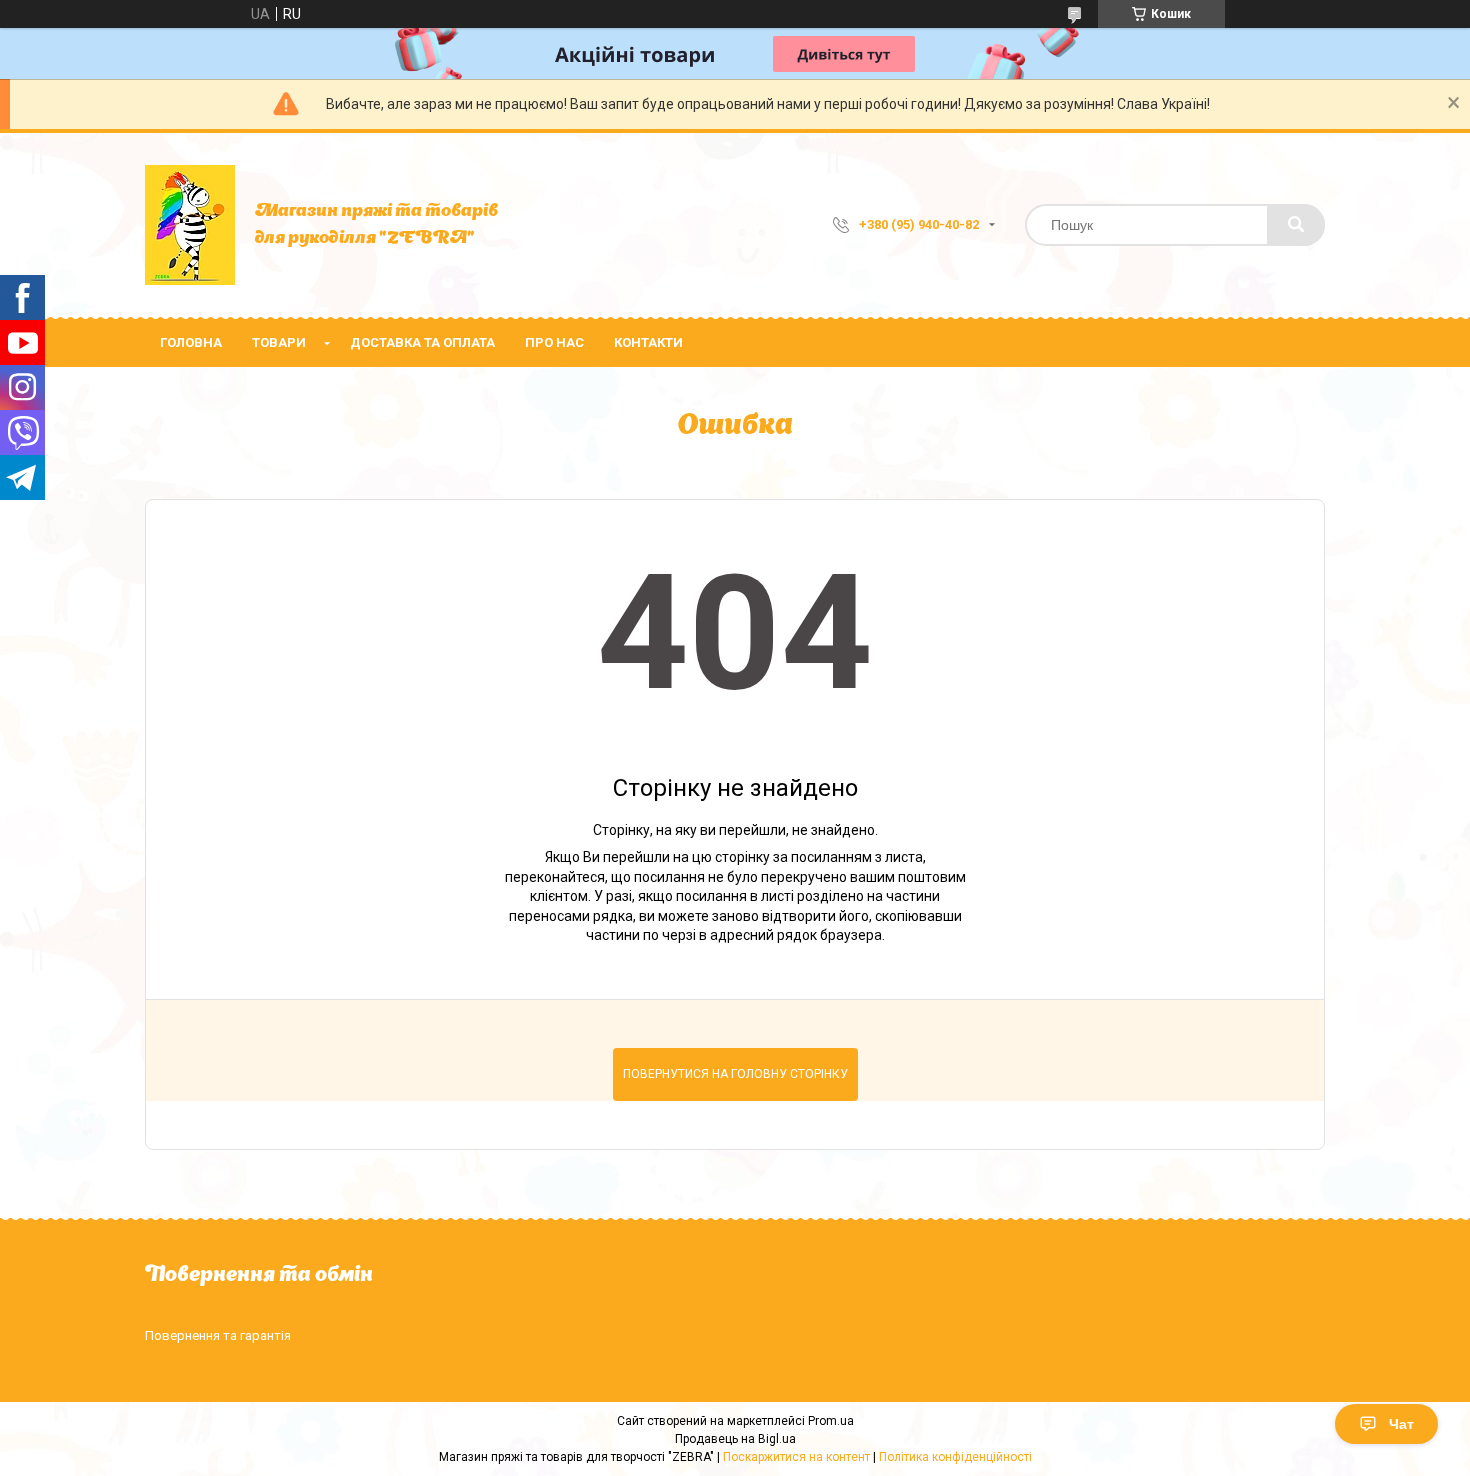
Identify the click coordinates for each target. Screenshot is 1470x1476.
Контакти (648, 342)
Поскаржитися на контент (796, 1457)
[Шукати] (1296, 225)
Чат (1401, 1424)
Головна (191, 342)
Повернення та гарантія (218, 1335)
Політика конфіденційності (955, 1457)
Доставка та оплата (422, 342)
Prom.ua (831, 1421)
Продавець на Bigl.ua (735, 1439)
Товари (279, 342)
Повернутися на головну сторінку (735, 1074)
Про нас (554, 342)
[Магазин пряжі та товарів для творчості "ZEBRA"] (190, 225)
